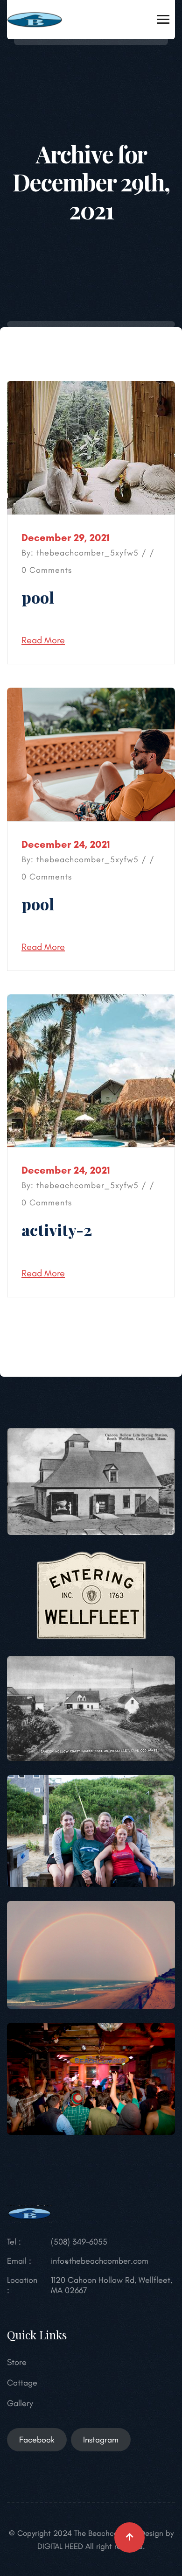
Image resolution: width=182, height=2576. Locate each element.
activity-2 (57, 1230)
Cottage (22, 2383)
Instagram (101, 2440)
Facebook (37, 2440)
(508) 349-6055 (79, 2242)
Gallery (20, 2403)
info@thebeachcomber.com (100, 2261)
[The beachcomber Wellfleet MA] (35, 19)
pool (38, 597)
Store (17, 2362)
